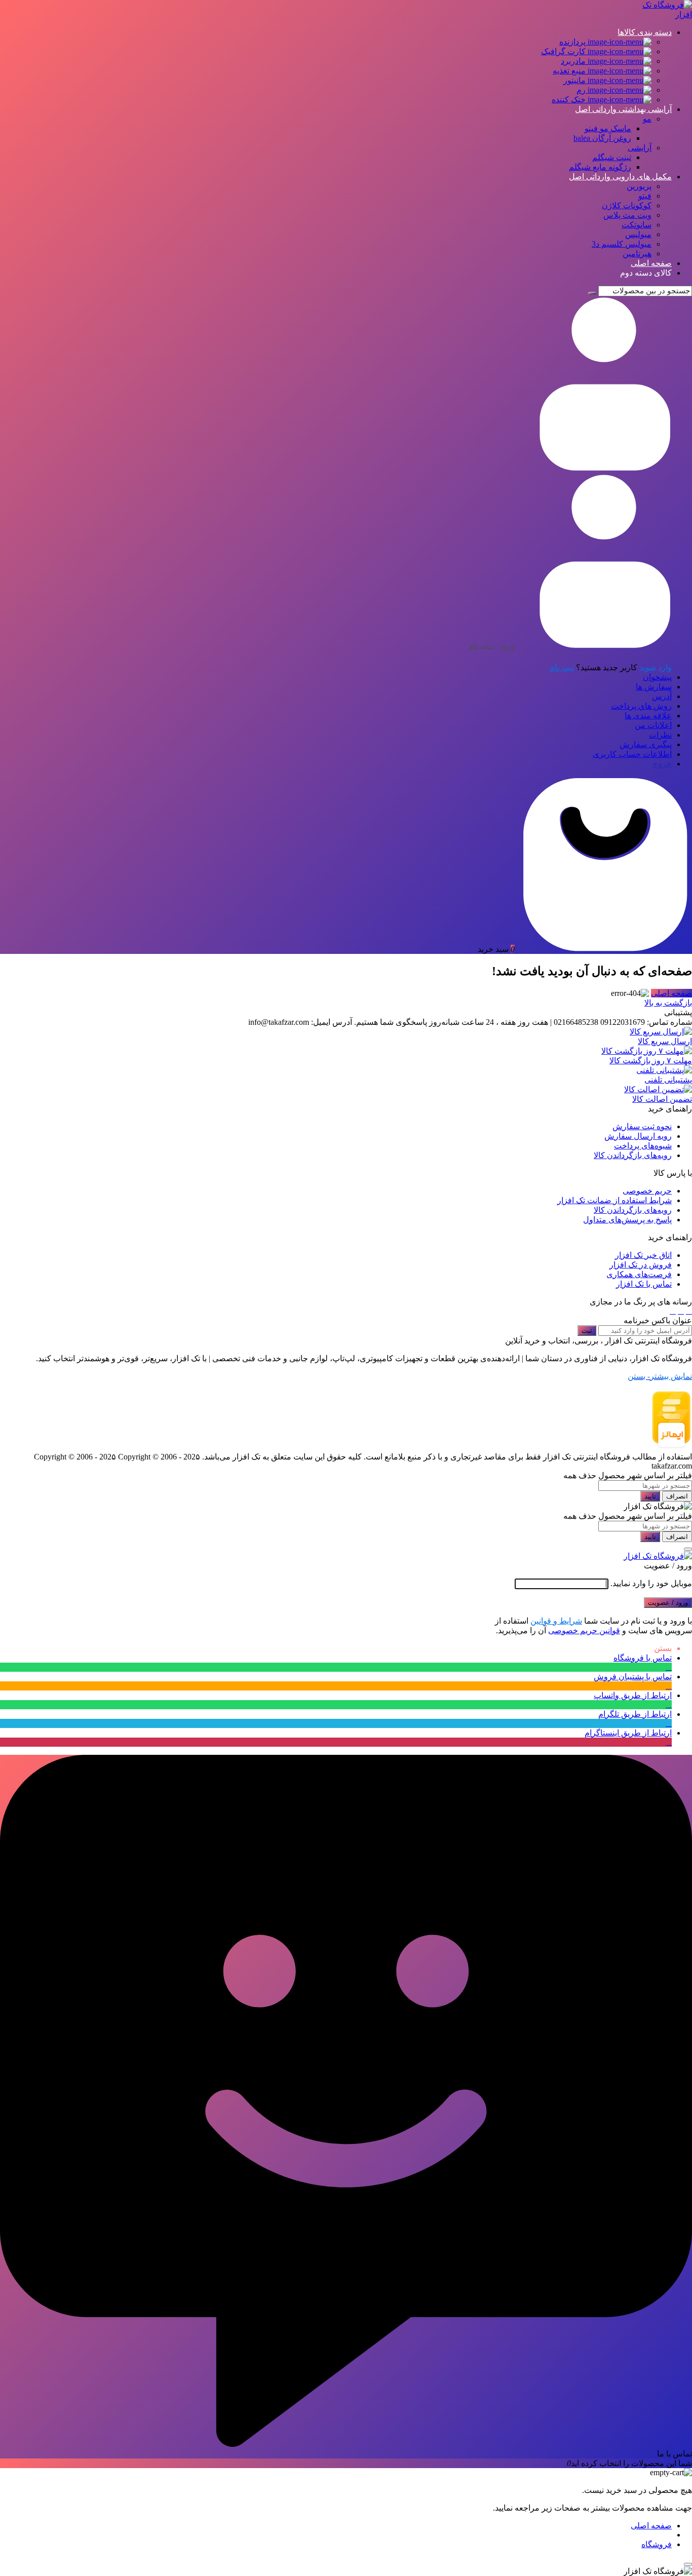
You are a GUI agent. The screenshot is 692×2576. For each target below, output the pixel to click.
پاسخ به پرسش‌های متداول (627, 1220)
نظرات (660, 735)
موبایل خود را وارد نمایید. (651, 1583)
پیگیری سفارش (646, 744)
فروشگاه (657, 2544)
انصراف (677, 1496)
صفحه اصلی (671, 993)
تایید (650, 1496)
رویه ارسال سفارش (638, 1136)
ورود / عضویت (668, 1603)
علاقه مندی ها (648, 716)
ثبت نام (562, 667)
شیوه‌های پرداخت (643, 1146)
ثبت (587, 1331)
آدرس (662, 696)
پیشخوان (657, 677)
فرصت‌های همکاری (639, 1274)
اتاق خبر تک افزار (643, 1255)
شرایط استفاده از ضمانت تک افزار (614, 1200)
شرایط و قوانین (556, 1621)
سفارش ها (654, 687)
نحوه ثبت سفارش (642, 1126)
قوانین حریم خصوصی (584, 1630)
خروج (662, 764)
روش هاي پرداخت (641, 706)
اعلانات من (653, 725)
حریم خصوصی (647, 1191)
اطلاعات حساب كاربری (632, 754)
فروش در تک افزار (641, 1265)
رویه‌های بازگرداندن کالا (633, 1155)
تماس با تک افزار (644, 1284)
